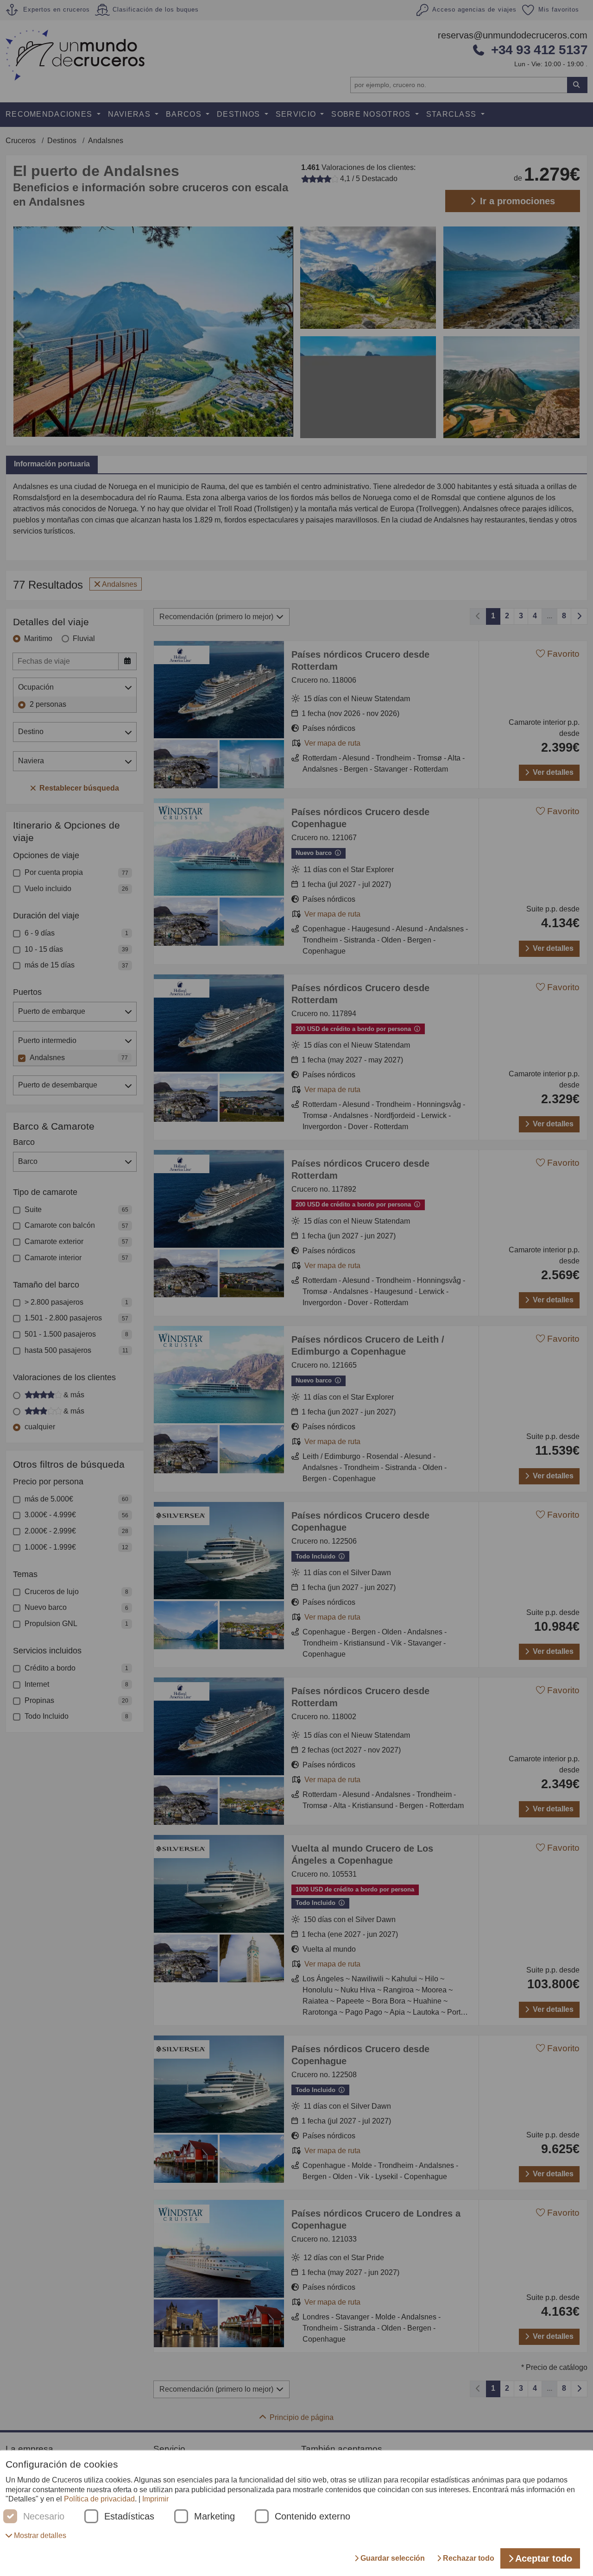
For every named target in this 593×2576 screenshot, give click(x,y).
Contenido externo (312, 2516)
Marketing (214, 2516)
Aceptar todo (544, 2558)
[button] (36, 2535)
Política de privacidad (99, 2499)
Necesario (44, 2516)
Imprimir (155, 2499)
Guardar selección (393, 2558)
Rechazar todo (469, 2558)
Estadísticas (129, 2516)
